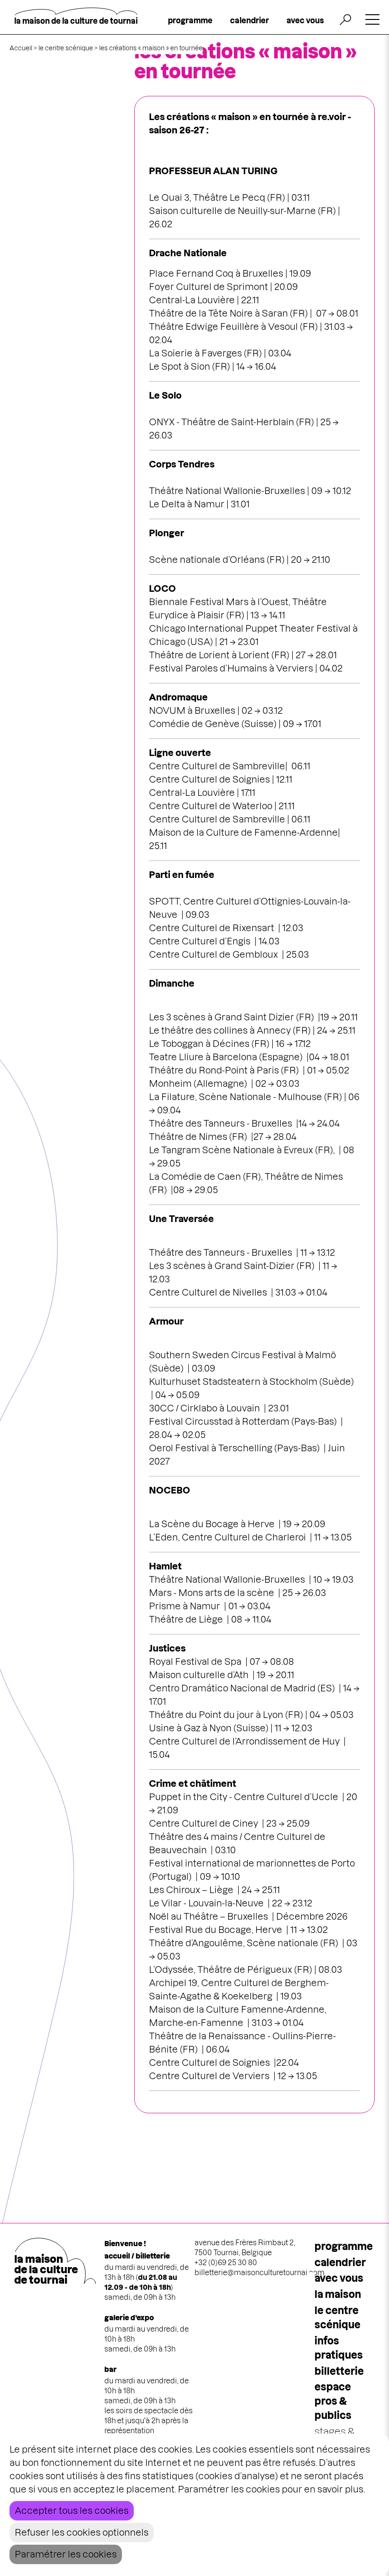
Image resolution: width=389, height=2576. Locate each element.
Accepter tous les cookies (72, 2511)
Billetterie (339, 2371)
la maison (338, 2294)
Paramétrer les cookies (66, 2554)
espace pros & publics (333, 2401)
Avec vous (339, 2278)
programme (190, 20)
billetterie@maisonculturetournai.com (259, 2273)
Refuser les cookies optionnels (82, 2533)
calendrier (250, 20)
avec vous (305, 20)
